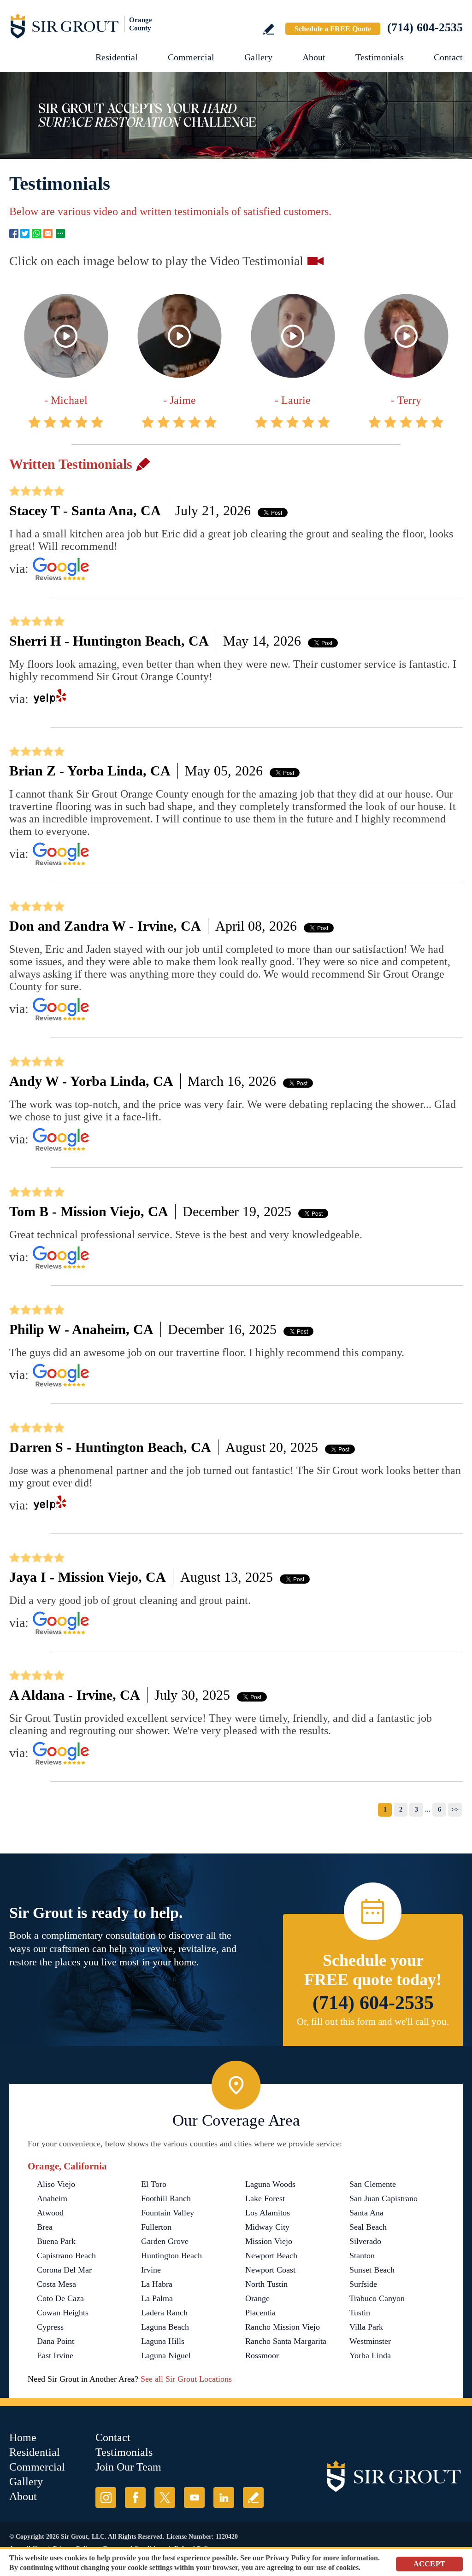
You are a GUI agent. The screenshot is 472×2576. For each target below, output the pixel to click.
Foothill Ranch (166, 2198)
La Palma (157, 2298)
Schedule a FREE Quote (333, 29)
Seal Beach (368, 2227)
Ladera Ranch (164, 2313)
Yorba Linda (370, 2355)
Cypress (50, 2327)
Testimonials (380, 57)
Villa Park (366, 2327)
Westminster (370, 2341)
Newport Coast (270, 2270)
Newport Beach (271, 2255)
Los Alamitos (268, 2213)
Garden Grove (165, 2241)
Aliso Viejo (56, 2184)
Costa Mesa (56, 2284)
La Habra (157, 2284)
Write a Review (268, 29)
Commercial (191, 57)
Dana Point (56, 2341)
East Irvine (55, 2355)
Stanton (362, 2255)
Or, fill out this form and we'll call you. (373, 2022)
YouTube (194, 2497)
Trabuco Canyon (377, 2298)
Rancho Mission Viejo (283, 2327)
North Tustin (266, 2284)
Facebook (14, 233)
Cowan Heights (63, 2313)
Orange (257, 2298)
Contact (448, 57)
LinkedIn (224, 2497)
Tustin (360, 2313)
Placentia (260, 2313)
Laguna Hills (163, 2341)
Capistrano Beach (66, 2255)
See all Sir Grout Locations (186, 2379)
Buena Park (56, 2241)
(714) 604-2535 (425, 27)
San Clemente (373, 2184)
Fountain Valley (168, 2213)
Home (23, 2437)
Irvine (151, 2270)
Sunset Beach (372, 2270)
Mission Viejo (269, 2241)
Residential (117, 57)
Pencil (143, 464)
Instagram (106, 2497)
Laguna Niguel (166, 2355)
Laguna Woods (270, 2184)
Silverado (365, 2241)
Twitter (25, 233)
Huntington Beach (171, 2255)
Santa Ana (366, 2213)
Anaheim (52, 2198)
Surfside (363, 2284)
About (314, 57)
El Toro (154, 2184)
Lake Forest (265, 2198)
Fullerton (156, 2227)
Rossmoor (262, 2355)
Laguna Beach (165, 2327)
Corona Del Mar (64, 2270)
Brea (45, 2227)
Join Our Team (128, 2467)
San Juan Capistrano (383, 2198)
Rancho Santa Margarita (286, 2341)
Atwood (50, 2213)
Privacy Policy (288, 2558)
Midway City (267, 2227)
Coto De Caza (60, 2298)
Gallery (258, 57)
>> (455, 1810)
